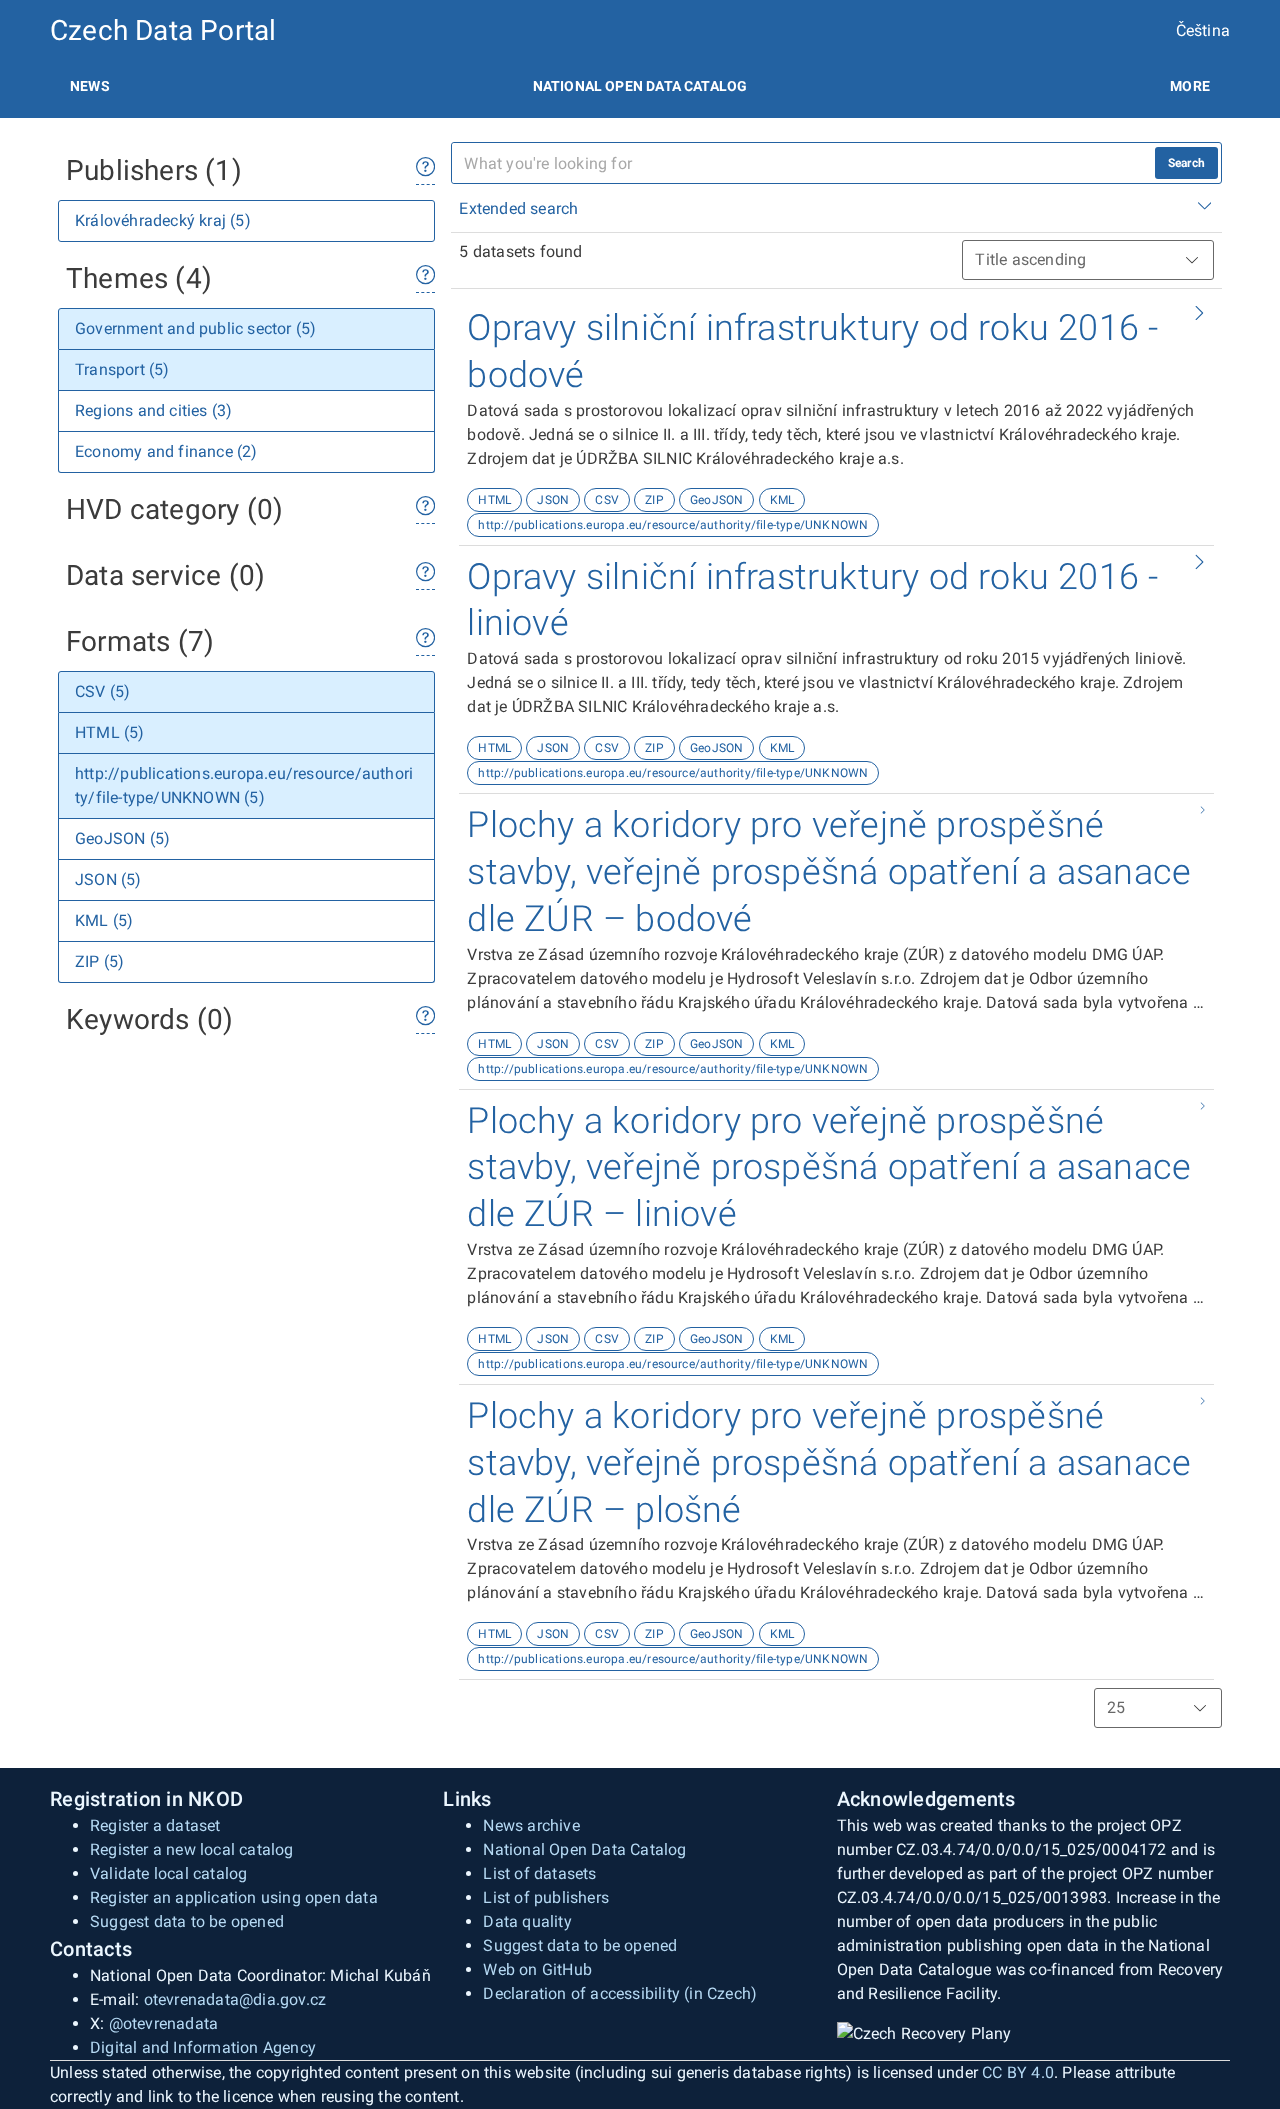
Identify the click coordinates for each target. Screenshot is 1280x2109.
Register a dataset (155, 1825)
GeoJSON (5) (122, 838)
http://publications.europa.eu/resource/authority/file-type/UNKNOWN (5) (244, 785)
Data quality (527, 1921)
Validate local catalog (168, 1873)
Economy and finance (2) (166, 451)
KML (782, 500)
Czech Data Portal (163, 30)
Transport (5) (122, 369)
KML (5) (104, 920)
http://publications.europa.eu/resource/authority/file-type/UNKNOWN (673, 525)
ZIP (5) (99, 961)
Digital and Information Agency (203, 2047)
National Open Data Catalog (584, 1849)
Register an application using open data (234, 1897)
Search (1186, 163)
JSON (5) (108, 879)
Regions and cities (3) (153, 410)
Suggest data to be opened (187, 1921)
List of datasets (539, 1873)
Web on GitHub (537, 1969)
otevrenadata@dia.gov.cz (235, 1999)
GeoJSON (716, 500)
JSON (553, 500)
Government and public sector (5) (195, 328)
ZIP (654, 500)
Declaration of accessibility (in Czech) (620, 1993)
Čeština (1203, 30)
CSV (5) (102, 691)
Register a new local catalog (192, 1849)
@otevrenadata (164, 2023)
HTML (494, 500)
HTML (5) (110, 732)
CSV (607, 500)
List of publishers (546, 1897)
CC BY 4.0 (1018, 2072)
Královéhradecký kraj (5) (163, 220)
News (90, 86)
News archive (531, 1825)
